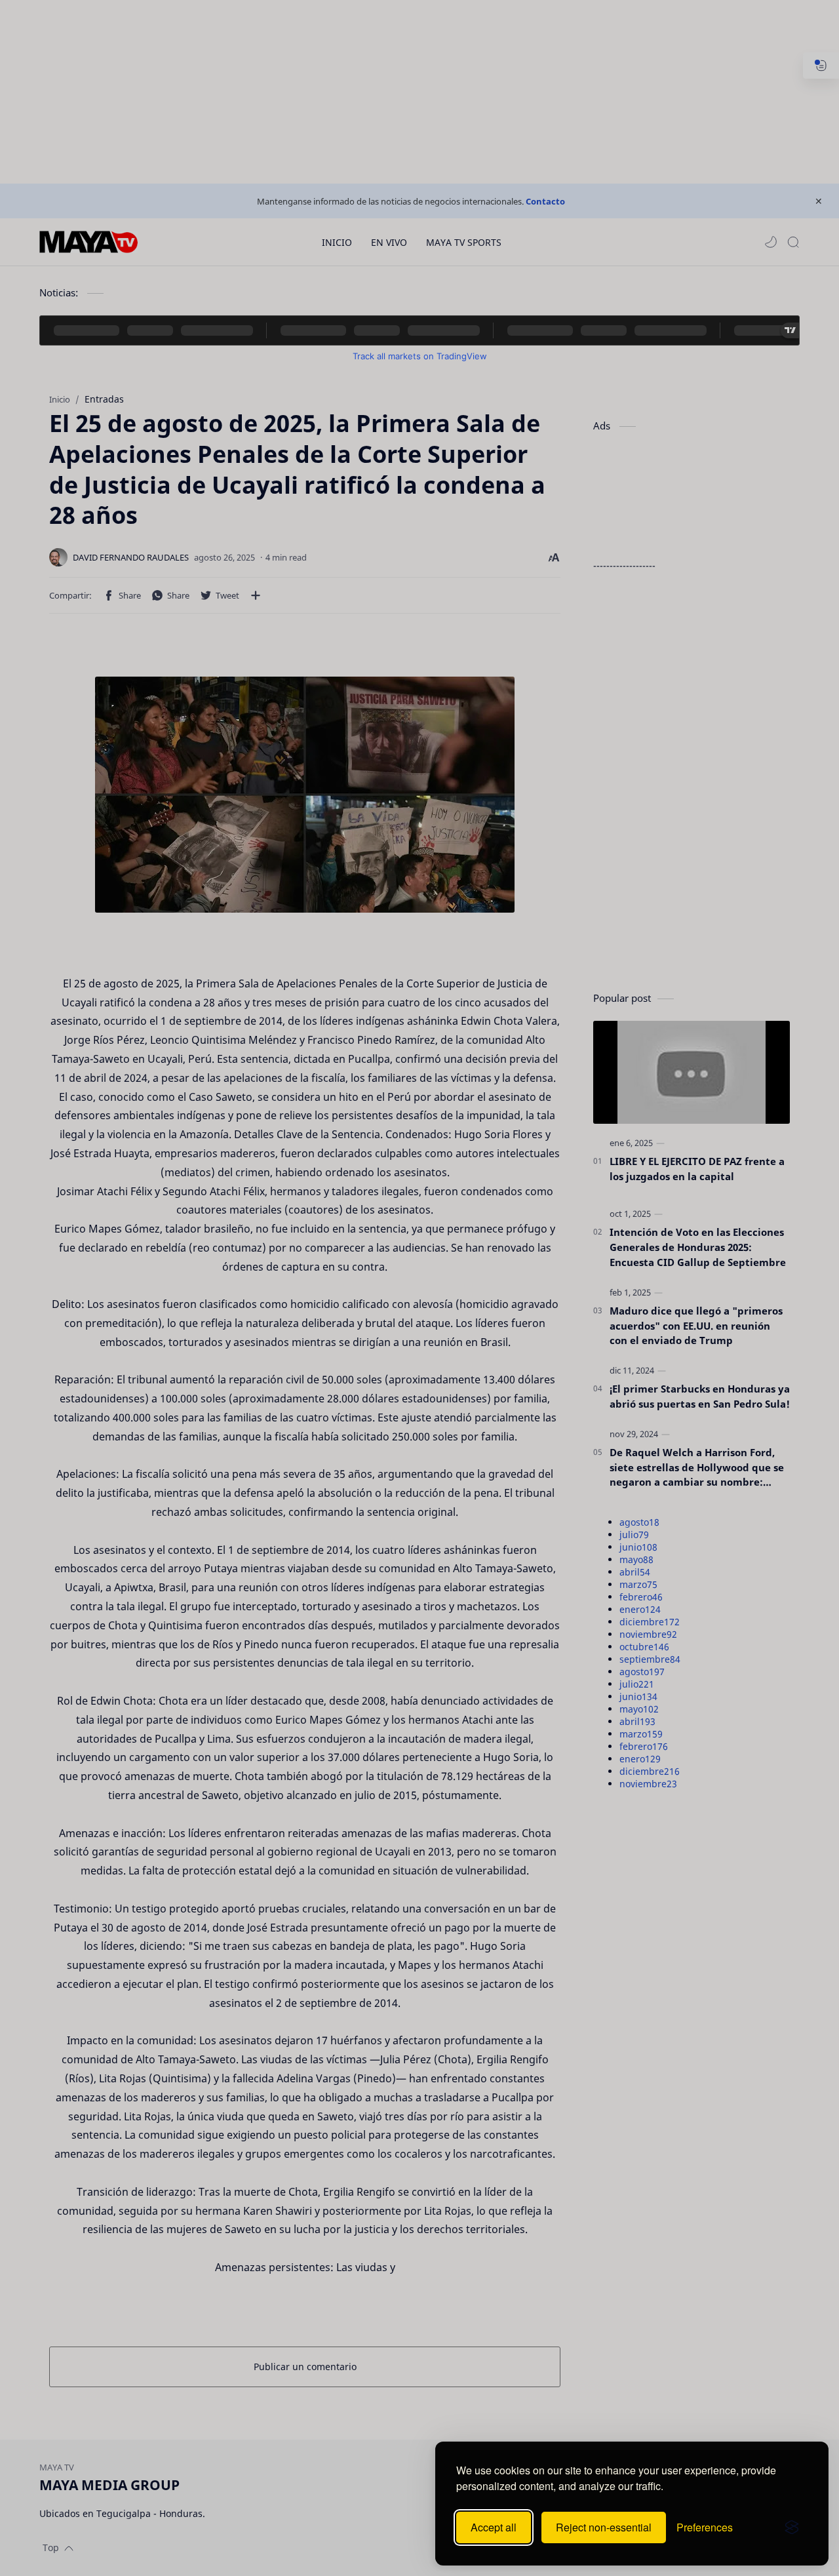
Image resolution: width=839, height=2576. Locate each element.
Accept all (494, 2527)
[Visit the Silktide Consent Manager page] (792, 2527)
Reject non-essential (604, 2527)
